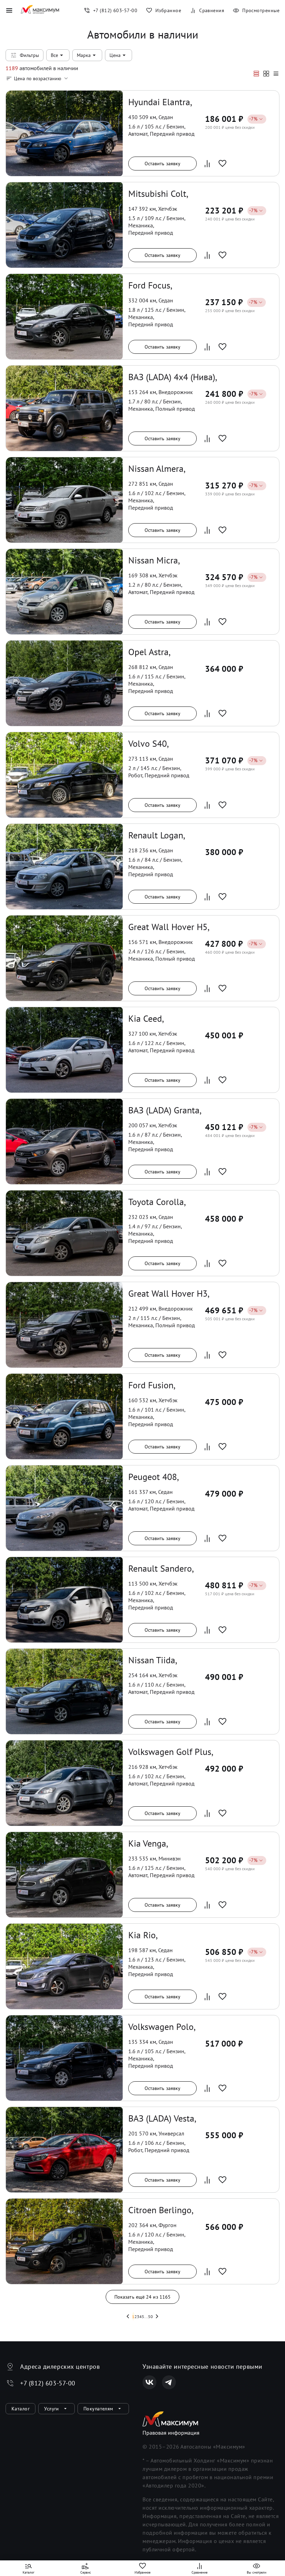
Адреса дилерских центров (60, 2366)
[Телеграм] (169, 2382)
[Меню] (9, 10)
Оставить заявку (163, 164)
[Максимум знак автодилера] (40, 10)
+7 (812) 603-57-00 (48, 2383)
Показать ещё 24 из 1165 (142, 2297)
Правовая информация (171, 2433)
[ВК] (149, 2382)
